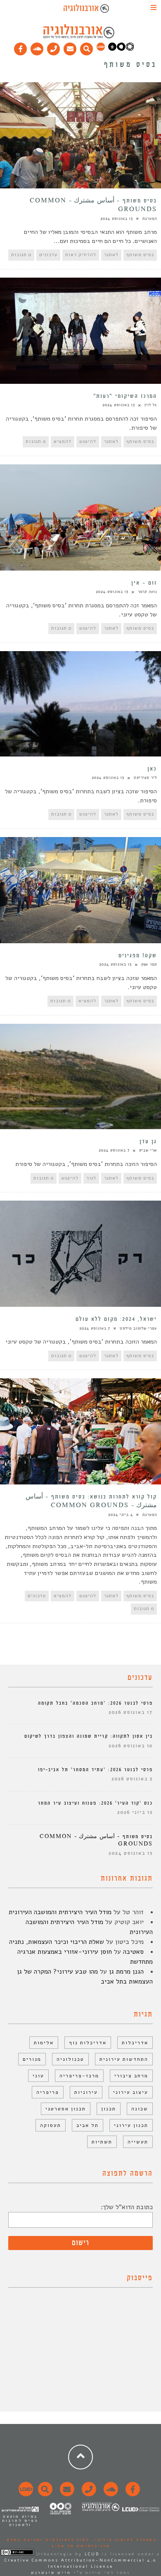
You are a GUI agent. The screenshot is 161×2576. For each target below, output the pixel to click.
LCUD (92, 2554)
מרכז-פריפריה (79, 2076)
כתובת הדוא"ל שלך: (127, 2207)
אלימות (44, 2043)
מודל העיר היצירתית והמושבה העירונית (60, 1912)
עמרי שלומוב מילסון (138, 1328)
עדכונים (48, 255)
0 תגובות (21, 255)
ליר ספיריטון (145, 778)
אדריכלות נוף (88, 2043)
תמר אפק (149, 964)
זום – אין (144, 583)
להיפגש (88, 441)
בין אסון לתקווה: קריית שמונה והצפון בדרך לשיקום (89, 1736)
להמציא (63, 441)
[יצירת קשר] (54, 47)
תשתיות (102, 2142)
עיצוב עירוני (131, 2092)
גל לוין (151, 405)
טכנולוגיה (70, 2059)
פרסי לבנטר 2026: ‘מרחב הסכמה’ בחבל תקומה (95, 1703)
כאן (152, 769)
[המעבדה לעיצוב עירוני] (101, 49)
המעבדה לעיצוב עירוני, (123, 2540)
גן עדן (148, 1142)
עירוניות (86, 2092)
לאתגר (111, 255)
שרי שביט (148, 1150)
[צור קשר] (88, 2494)
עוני (38, 2076)
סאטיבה (133, 1952)
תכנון (109, 2109)
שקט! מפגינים (138, 956)
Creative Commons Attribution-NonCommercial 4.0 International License (80, 2563)
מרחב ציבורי (131, 2076)
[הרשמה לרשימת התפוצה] (70, 47)
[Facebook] (21, 47)
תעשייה (138, 2142)
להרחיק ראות (81, 255)
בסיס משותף (140, 255)
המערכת (150, 219)
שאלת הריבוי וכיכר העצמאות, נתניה (57, 1942)
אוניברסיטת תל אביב (81, 2546)
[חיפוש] (87, 47)
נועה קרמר (147, 592)
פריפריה (48, 2092)
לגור (91, 1178)
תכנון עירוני (131, 2125)
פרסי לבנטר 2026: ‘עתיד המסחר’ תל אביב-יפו (95, 1770)
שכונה (140, 2109)
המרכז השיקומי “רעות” (125, 396)
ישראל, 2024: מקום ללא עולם (116, 1319)
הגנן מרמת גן (126, 1972)
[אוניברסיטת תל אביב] (121, 49)
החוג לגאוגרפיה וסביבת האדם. (47, 2540)
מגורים (32, 2059)
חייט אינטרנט (51, 2573)
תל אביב (88, 2125)
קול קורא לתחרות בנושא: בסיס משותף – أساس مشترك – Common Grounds (91, 1501)
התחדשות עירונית (124, 2059)
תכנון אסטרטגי (66, 2109)
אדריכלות (135, 2043)
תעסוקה (51, 2125)
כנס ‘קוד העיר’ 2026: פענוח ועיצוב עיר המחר (95, 1803)
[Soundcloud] (37, 47)
